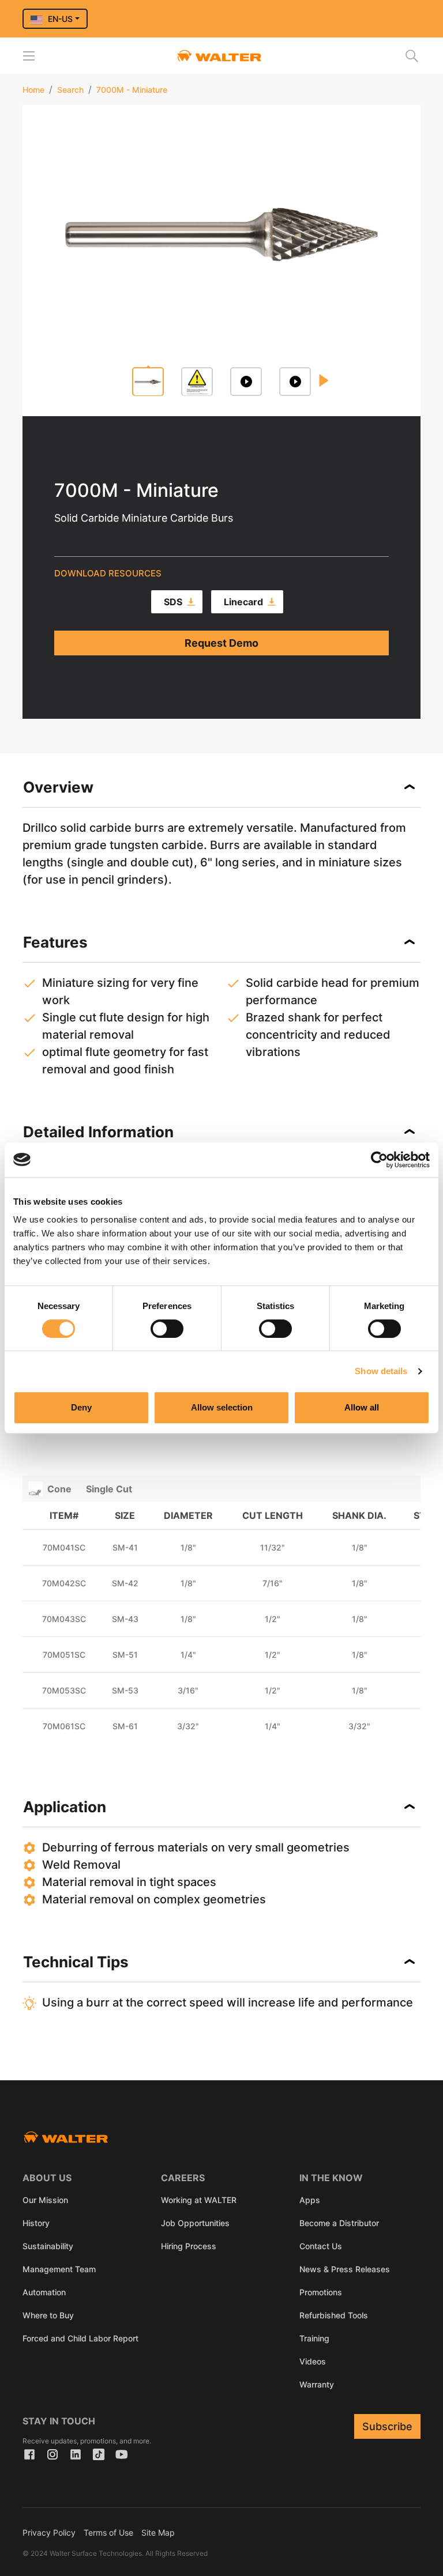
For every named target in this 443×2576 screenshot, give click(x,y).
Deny (81, 1407)
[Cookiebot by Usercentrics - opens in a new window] (379, 1160)
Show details (381, 1371)
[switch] (167, 1329)
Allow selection (222, 1407)
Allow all (362, 1407)
